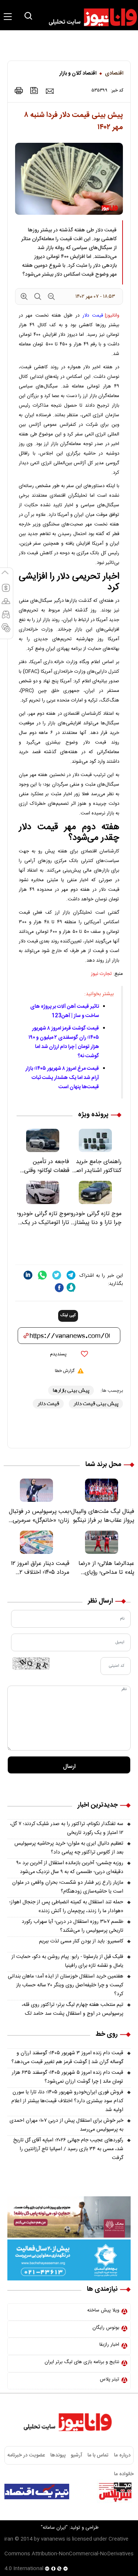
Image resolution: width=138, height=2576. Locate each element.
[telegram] (71, 1275)
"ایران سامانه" (54, 2528)
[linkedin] (28, 1275)
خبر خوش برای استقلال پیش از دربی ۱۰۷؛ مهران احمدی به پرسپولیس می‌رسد (66, 2125)
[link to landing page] (89, 17)
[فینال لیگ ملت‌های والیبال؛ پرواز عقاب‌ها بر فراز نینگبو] (102, 1490)
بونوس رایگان (106, 2328)
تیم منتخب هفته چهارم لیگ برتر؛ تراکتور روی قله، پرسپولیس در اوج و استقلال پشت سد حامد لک (72, 2009)
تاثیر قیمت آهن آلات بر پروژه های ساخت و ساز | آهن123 (65, 1011)
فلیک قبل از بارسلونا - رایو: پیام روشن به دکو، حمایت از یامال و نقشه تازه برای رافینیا (67, 1961)
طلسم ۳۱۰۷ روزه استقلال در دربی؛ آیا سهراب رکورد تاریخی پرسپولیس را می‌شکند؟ (72, 1926)
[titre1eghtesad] (37, 2491)
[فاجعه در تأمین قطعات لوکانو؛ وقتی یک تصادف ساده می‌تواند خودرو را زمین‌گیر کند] (43, 1140)
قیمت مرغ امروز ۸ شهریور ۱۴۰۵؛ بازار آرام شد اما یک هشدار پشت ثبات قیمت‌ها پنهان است (62, 1078)
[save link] (34, 91)
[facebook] (59, 1288)
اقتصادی (114, 73)
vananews (53, 2539)
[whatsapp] (42, 1275)
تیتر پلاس (109, 2379)
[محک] (69, 2217)
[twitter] (57, 1275)
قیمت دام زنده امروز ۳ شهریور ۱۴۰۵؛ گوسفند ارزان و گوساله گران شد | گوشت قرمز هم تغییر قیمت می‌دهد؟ (67, 2058)
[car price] (6, 618)
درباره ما (122, 2455)
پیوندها (58, 2455)
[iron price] (6, 631)
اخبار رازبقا (109, 2345)
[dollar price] (6, 591)
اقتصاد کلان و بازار (78, 73)
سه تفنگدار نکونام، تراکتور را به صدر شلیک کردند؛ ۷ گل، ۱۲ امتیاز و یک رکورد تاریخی (67, 1828)
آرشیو (77, 2455)
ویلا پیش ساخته (103, 2310)
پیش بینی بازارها (71, 1390)
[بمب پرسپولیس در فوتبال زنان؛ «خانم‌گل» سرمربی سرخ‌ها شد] (36, 1490)
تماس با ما (98, 2455)
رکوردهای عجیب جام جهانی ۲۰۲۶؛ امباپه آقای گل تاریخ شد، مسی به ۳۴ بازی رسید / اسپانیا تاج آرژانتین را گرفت (68, 2149)
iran (9, 2539)
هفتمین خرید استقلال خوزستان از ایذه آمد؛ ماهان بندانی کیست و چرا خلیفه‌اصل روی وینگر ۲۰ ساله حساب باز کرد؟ (66, 1985)
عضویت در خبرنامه (26, 2455)
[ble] (71, 1287)
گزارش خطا (65, 1371)
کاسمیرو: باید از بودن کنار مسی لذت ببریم (81, 1941)
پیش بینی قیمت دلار (96, 1403)
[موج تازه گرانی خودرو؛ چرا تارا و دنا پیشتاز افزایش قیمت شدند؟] (95, 1192)
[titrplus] (115, 2491)
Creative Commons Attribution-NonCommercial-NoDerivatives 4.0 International (69, 2554)
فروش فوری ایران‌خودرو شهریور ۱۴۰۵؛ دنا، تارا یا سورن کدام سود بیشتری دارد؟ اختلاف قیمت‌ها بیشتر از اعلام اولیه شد (67, 2101)
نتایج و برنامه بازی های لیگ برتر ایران (82, 2362)
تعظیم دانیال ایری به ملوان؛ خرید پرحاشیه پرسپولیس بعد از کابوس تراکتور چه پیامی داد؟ (69, 1848)
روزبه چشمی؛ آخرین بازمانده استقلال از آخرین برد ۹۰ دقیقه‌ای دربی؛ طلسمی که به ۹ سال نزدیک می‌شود (70, 1868)
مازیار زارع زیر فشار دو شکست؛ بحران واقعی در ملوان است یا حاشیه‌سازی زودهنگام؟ (68, 1887)
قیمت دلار (93, 315)
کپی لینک (68, 1315)
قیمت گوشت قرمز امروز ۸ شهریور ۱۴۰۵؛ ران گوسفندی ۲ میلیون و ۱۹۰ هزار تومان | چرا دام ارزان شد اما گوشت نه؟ (64, 1042)
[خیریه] (69, 2260)
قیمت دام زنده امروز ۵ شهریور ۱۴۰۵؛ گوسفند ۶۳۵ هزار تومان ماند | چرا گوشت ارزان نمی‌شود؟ (68, 2077)
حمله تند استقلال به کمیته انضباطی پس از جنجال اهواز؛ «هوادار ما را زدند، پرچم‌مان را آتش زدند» (66, 1907)
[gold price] (6, 604)
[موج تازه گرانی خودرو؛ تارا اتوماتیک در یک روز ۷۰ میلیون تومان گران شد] (43, 1192)
